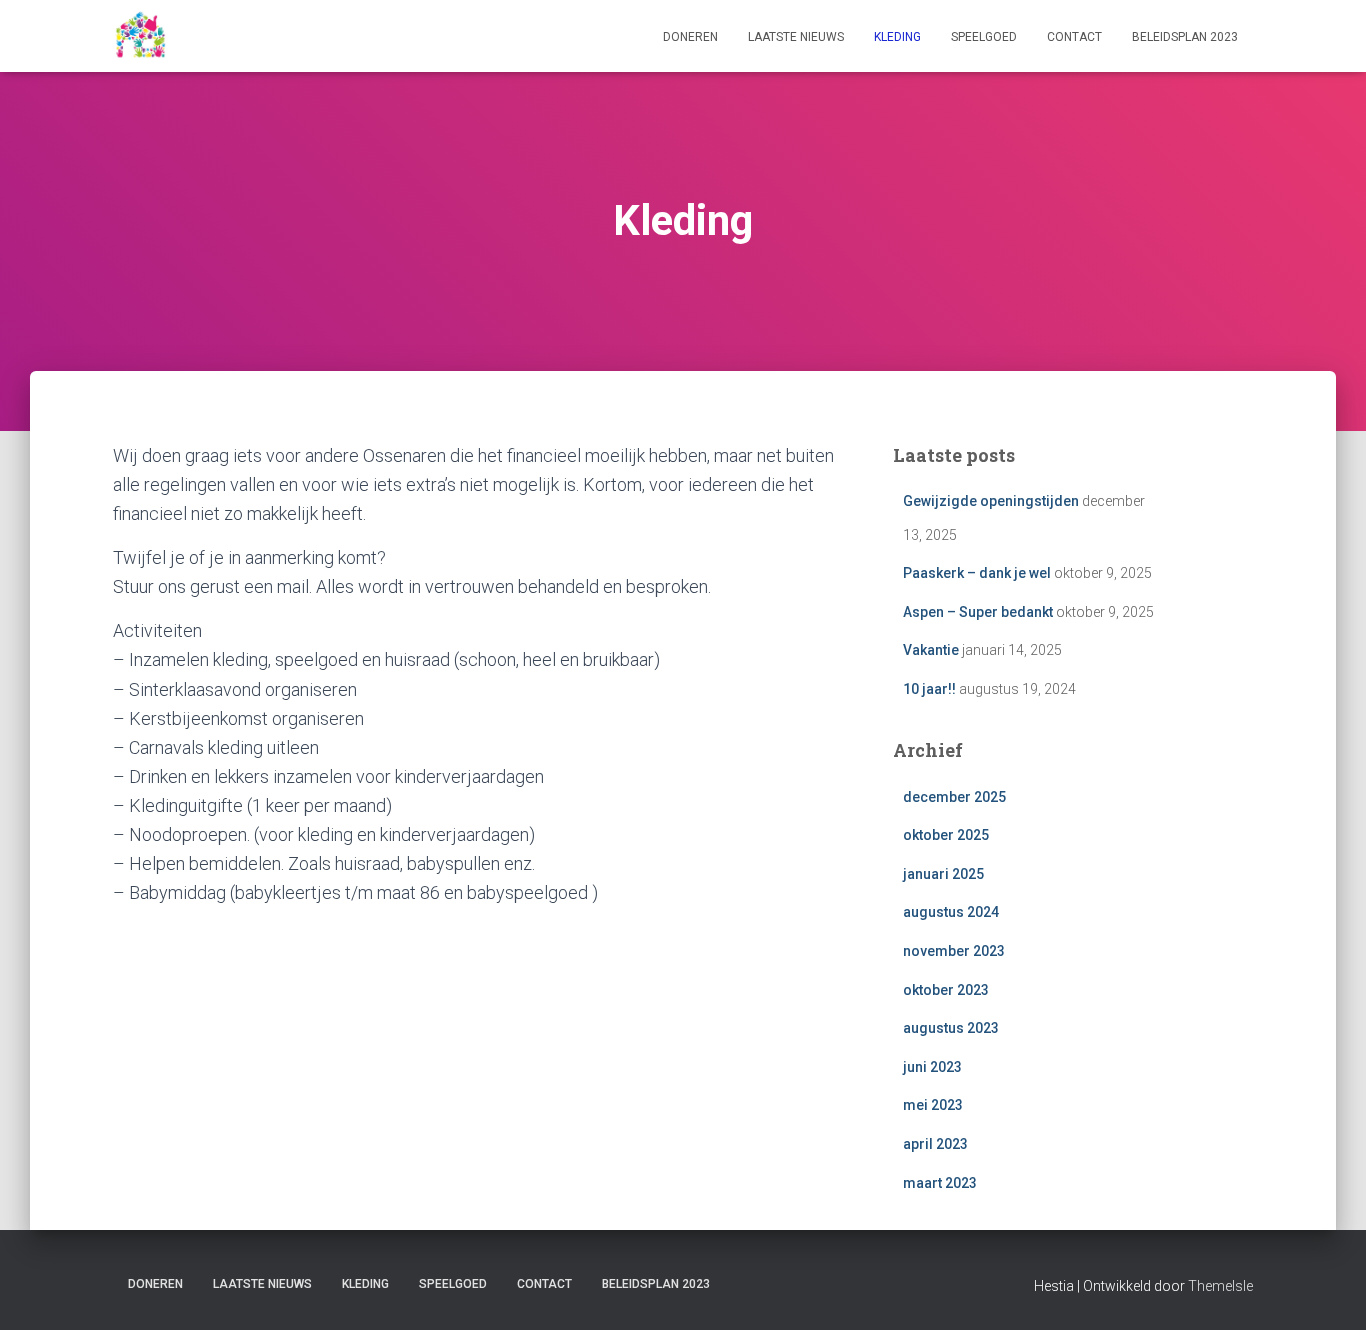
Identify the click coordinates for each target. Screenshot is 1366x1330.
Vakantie (931, 650)
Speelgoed (984, 37)
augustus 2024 (951, 912)
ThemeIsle (1220, 1286)
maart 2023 (940, 1183)
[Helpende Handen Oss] (140, 36)
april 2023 (935, 1144)
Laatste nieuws (796, 37)
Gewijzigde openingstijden (991, 501)
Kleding (897, 37)
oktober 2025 (946, 835)
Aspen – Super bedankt (978, 612)
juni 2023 (932, 1067)
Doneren (690, 37)
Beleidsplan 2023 (1185, 37)
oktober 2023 (946, 990)
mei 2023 (933, 1105)
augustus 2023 (951, 1028)
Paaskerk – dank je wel (977, 573)
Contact (1074, 37)
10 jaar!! (929, 689)
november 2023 (954, 951)
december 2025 (954, 797)
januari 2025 (943, 874)
